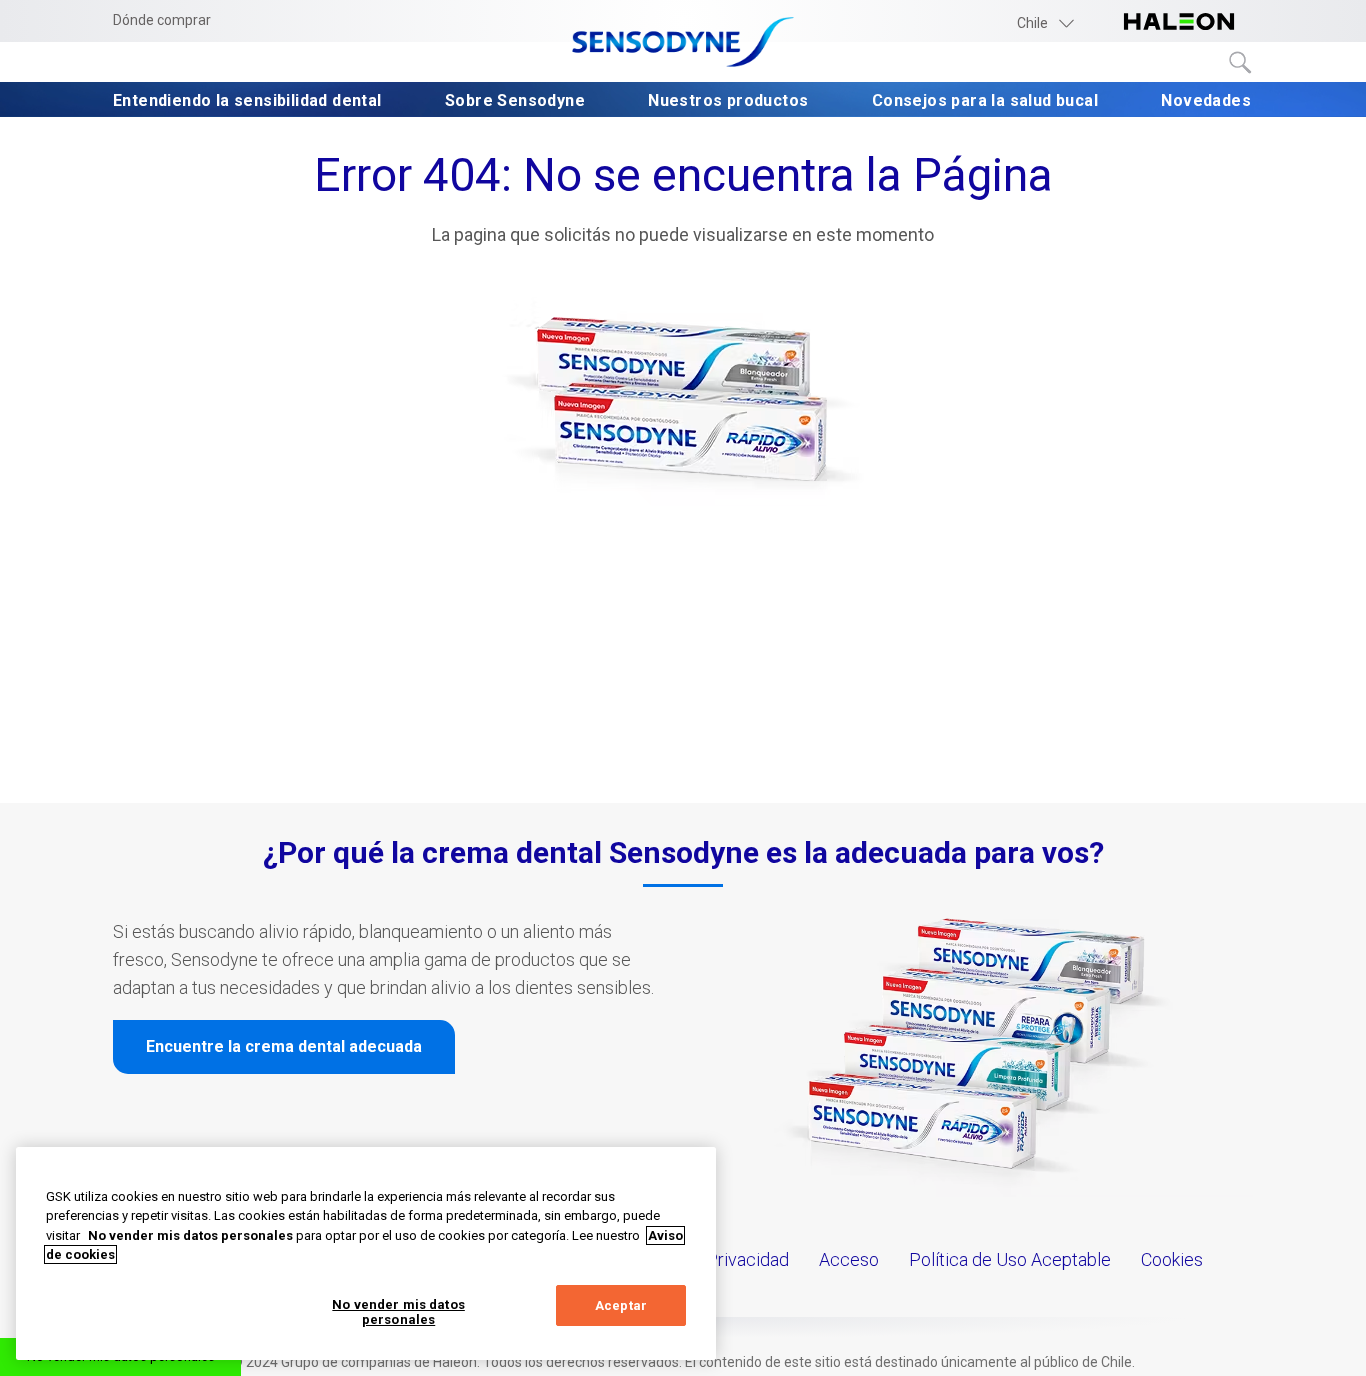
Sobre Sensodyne (515, 100)
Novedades (1206, 100)
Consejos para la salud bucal (985, 100)
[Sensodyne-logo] (683, 43)
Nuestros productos (728, 100)
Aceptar (621, 1305)
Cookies (1172, 1259)
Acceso (849, 1259)
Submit (1241, 63)
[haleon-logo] (1179, 23)
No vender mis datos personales (398, 1312)
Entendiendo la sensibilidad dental (247, 100)
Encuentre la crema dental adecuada (284, 1046)
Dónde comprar (162, 20)
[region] (366, 1253)
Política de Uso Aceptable (1010, 1259)
